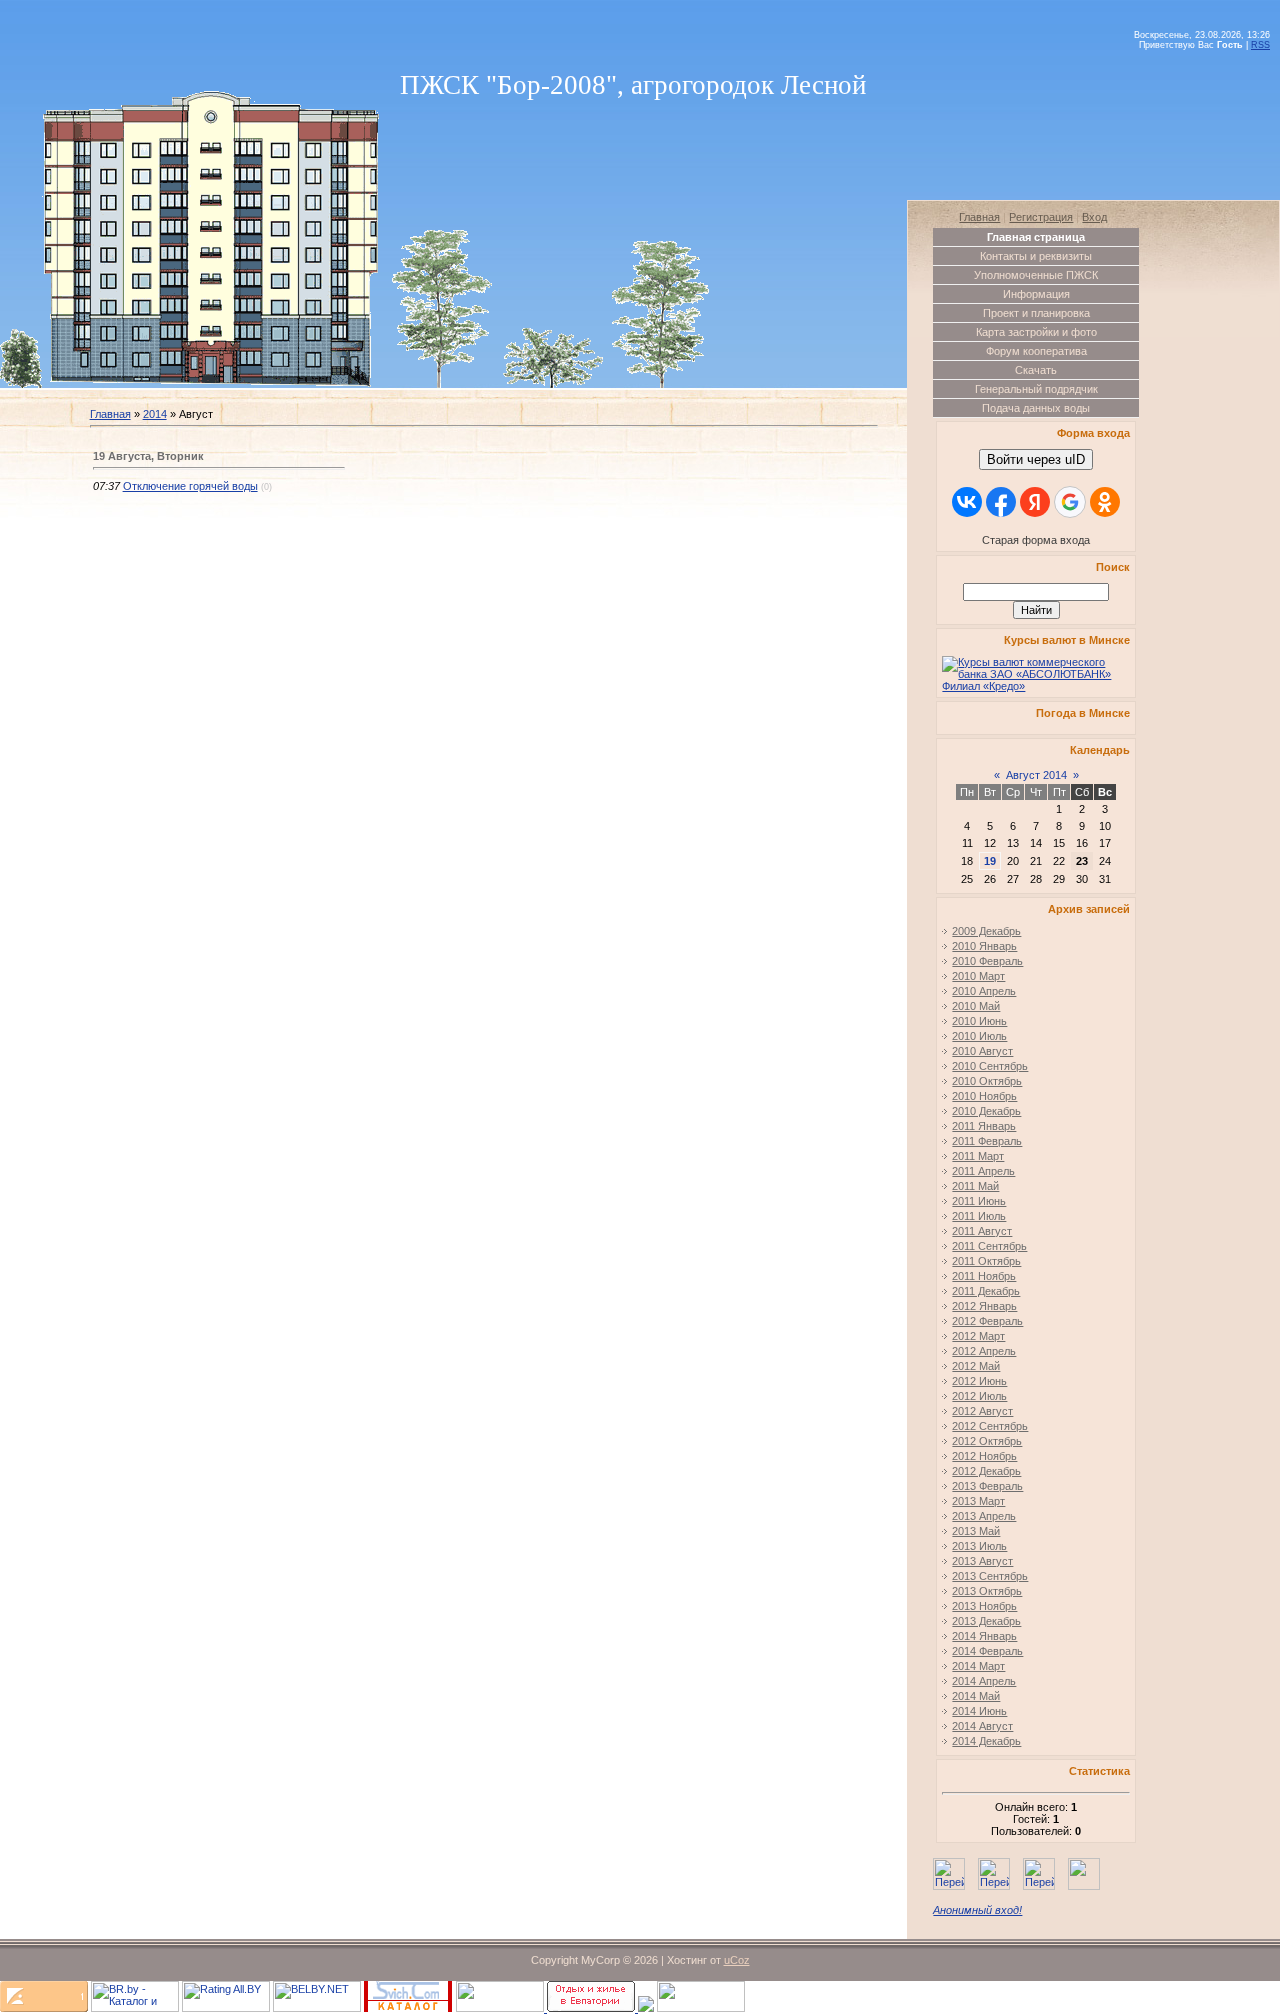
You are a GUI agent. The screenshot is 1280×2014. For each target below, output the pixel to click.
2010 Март (978, 976)
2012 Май (976, 1366)
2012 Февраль (987, 1321)
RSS (1260, 45)
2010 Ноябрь (984, 1096)
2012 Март (978, 1336)
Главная (110, 414)
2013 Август (982, 1561)
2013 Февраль (987, 1486)
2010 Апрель (984, 991)
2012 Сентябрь (990, 1426)
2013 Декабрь (986, 1621)
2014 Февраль (987, 1651)
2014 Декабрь (986, 1741)
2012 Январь (984, 1306)
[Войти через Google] (1070, 502)
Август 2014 (1036, 775)
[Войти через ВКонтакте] (967, 502)
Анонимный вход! (977, 1910)
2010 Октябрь (987, 1081)
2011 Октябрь (986, 1261)
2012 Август (982, 1411)
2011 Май (975, 1186)
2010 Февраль (987, 961)
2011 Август (982, 1231)
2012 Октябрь (987, 1441)
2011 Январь (984, 1126)
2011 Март (978, 1156)
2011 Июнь (979, 1201)
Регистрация (1041, 217)
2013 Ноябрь (984, 1606)
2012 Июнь (979, 1381)
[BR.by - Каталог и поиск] (135, 2008)
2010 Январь (984, 946)
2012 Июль (979, 1396)
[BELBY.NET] (317, 2008)
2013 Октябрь (987, 1591)
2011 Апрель (983, 1171)
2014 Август (982, 1726)
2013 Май (976, 1531)
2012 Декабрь (986, 1471)
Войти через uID (1036, 459)
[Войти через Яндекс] (1035, 502)
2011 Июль (979, 1216)
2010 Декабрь (986, 1111)
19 (990, 861)
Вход (1094, 217)
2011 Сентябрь (989, 1246)
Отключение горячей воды (190, 486)
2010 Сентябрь (990, 1066)
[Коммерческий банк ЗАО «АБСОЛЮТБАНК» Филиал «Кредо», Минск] (1036, 686)
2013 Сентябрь (990, 1576)
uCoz (737, 1960)
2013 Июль (979, 1546)
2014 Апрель (984, 1681)
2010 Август (982, 1051)
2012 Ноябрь (984, 1456)
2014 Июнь (979, 1711)
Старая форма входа (1036, 540)
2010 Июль (979, 1036)
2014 (155, 414)
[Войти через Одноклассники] (1105, 502)
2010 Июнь (979, 1021)
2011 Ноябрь (984, 1276)
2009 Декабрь (986, 931)
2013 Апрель (984, 1516)
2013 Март (978, 1501)
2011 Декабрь (986, 1291)
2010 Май (976, 1006)
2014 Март (978, 1666)
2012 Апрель (984, 1351)
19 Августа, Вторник (148, 456)
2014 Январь (984, 1636)
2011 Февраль (987, 1141)
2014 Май (976, 1696)
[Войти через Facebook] (1001, 502)
